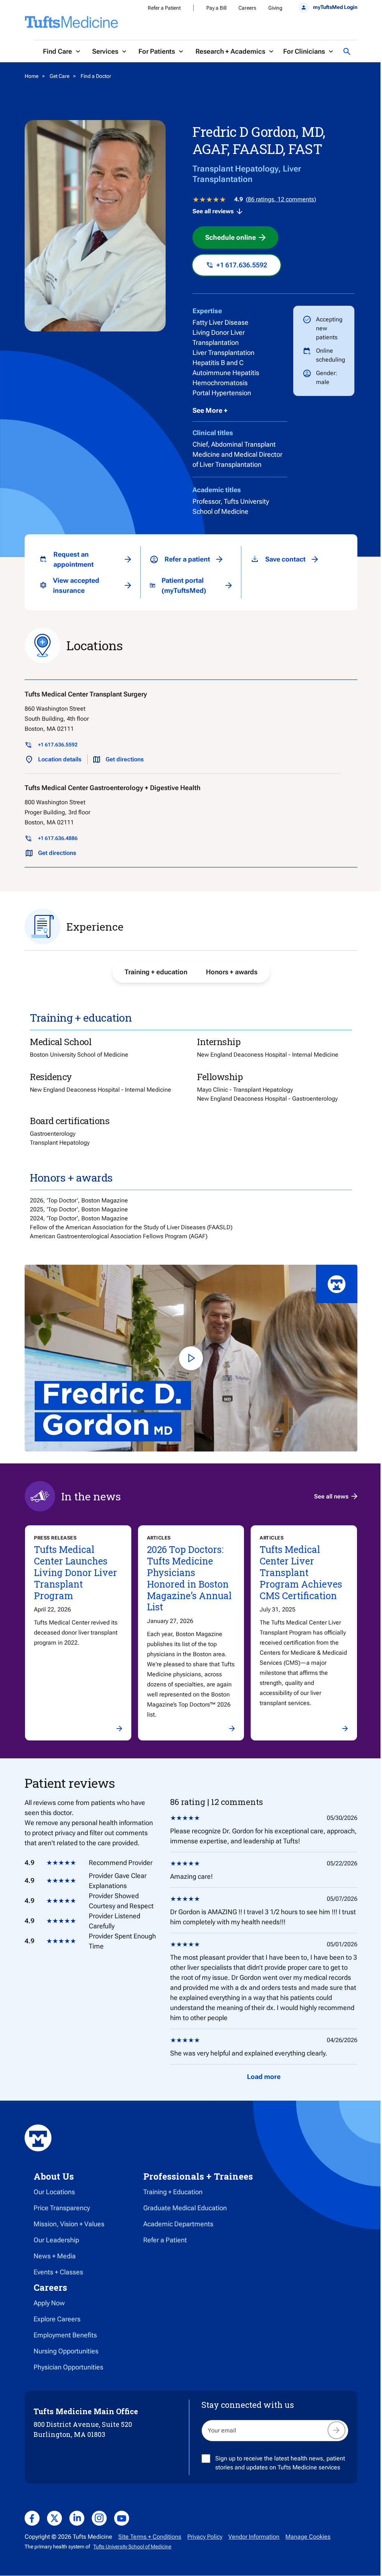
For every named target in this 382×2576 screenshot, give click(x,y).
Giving (275, 8)
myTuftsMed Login (335, 7)
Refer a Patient (164, 8)
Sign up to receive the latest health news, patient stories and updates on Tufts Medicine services (280, 2463)
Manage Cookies (308, 2537)
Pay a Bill (216, 8)
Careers (247, 8)
